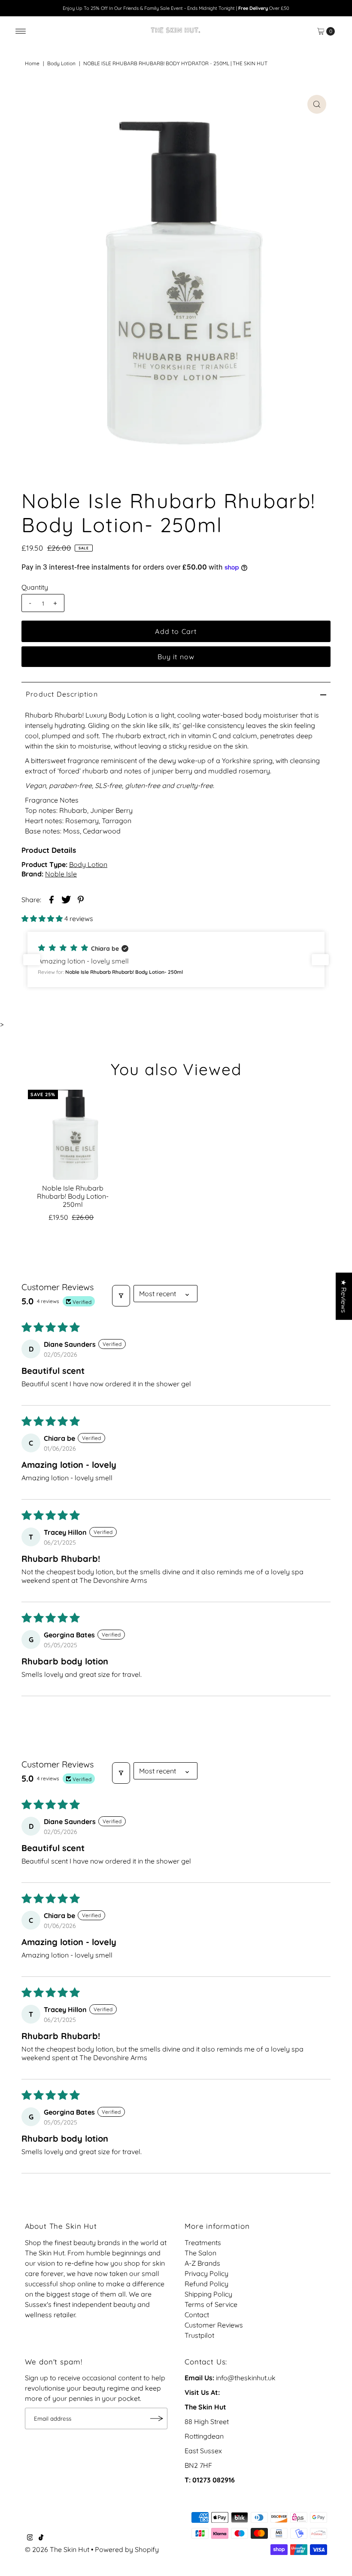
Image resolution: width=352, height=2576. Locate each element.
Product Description (62, 694)
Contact (197, 2315)
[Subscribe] (157, 2418)
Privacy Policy (206, 2273)
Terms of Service (211, 2304)
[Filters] (121, 1296)
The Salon (200, 2253)
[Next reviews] (320, 960)
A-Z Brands (202, 2263)
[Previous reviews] (32, 960)
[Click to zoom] (317, 104)
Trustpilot (199, 2335)
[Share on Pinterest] (81, 899)
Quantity (35, 587)
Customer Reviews (214, 2325)
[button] (43, 918)
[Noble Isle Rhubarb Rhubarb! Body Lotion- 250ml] (73, 1135)
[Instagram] (30, 2538)
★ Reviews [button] (344, 1296)
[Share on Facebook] (52, 899)
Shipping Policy (208, 2294)
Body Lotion (61, 63)
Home (32, 63)
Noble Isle (61, 874)
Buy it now (176, 657)
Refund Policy (206, 2284)
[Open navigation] (21, 31)
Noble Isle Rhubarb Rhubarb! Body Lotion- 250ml (73, 1196)
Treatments (203, 2243)
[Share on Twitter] (66, 899)
